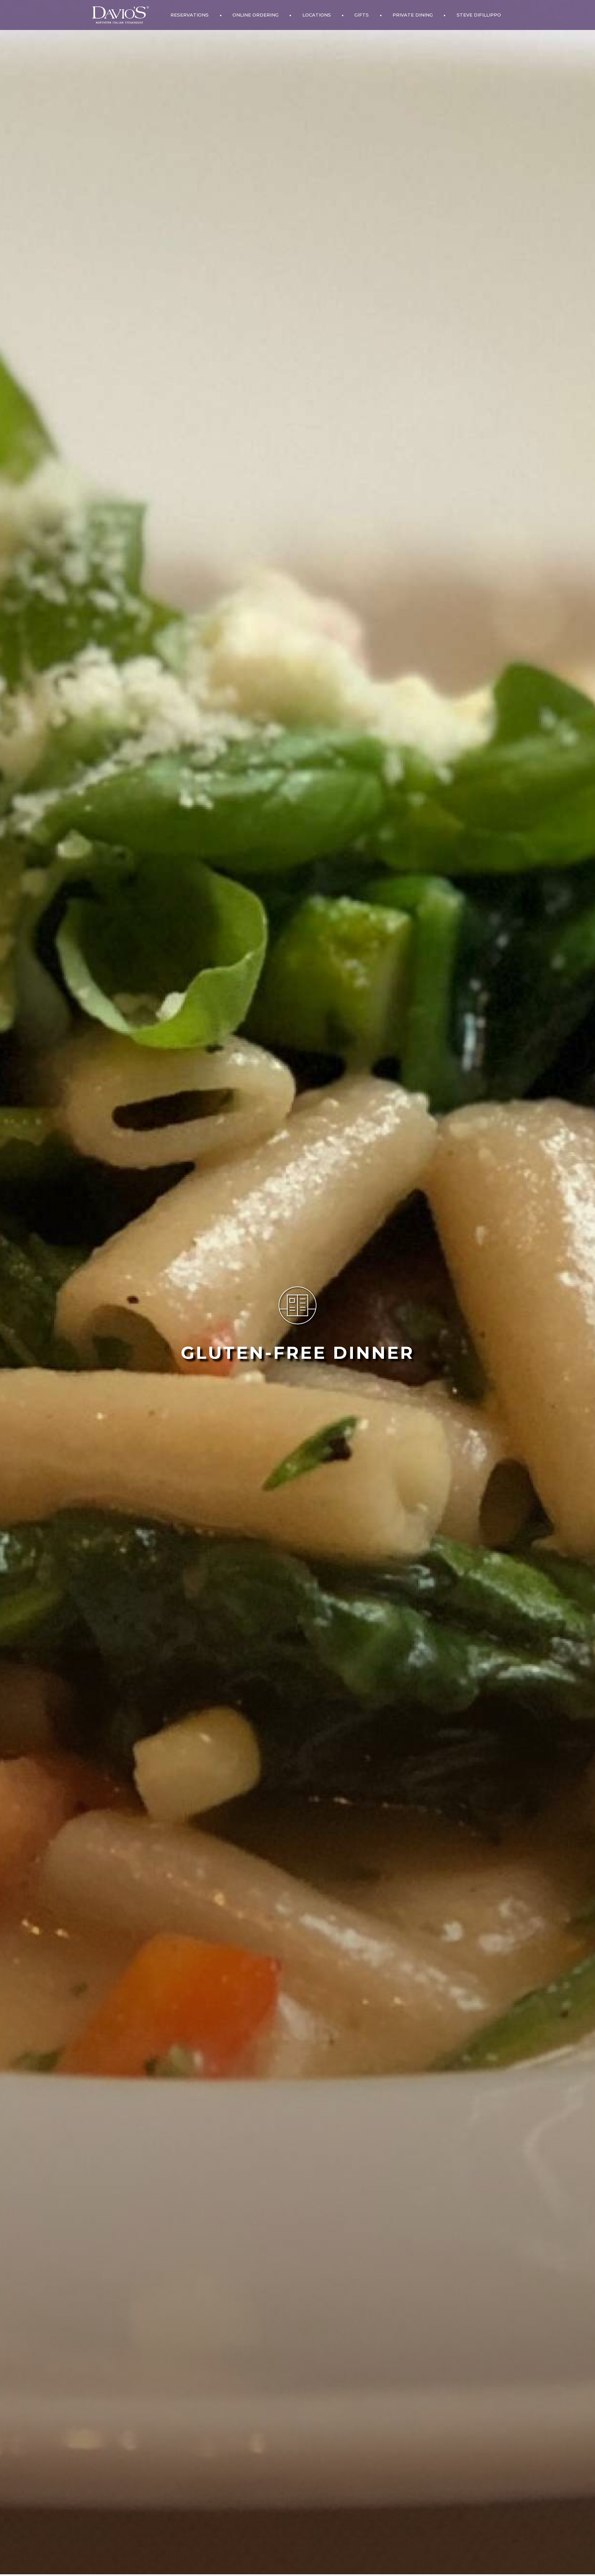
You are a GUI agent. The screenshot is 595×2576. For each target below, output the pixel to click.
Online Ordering (255, 15)
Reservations (190, 15)
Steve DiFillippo (479, 15)
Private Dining (413, 15)
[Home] (121, 15)
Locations (317, 15)
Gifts (362, 15)
